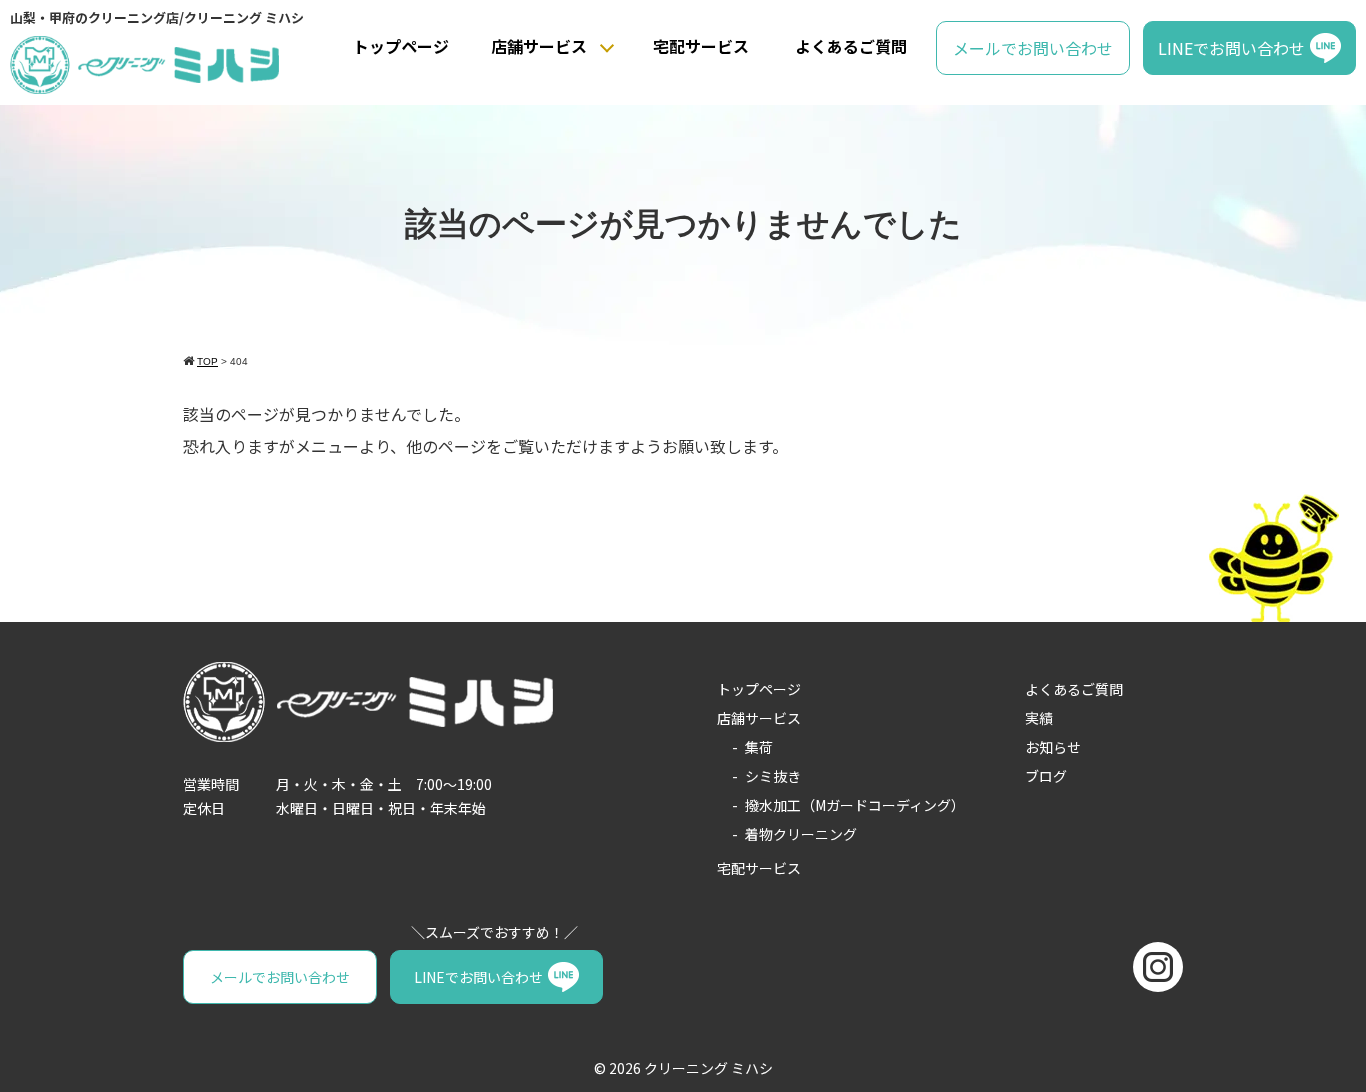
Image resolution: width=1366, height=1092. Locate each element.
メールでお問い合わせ (1033, 48)
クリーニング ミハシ (708, 1068)
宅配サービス (701, 46)
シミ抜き (773, 776)
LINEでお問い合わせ (1231, 48)
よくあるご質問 (851, 46)
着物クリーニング (801, 834)
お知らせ (1053, 747)
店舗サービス (539, 46)
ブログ (1046, 776)
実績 (1039, 718)
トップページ (401, 46)
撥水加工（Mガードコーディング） (855, 805)
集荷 (759, 747)
